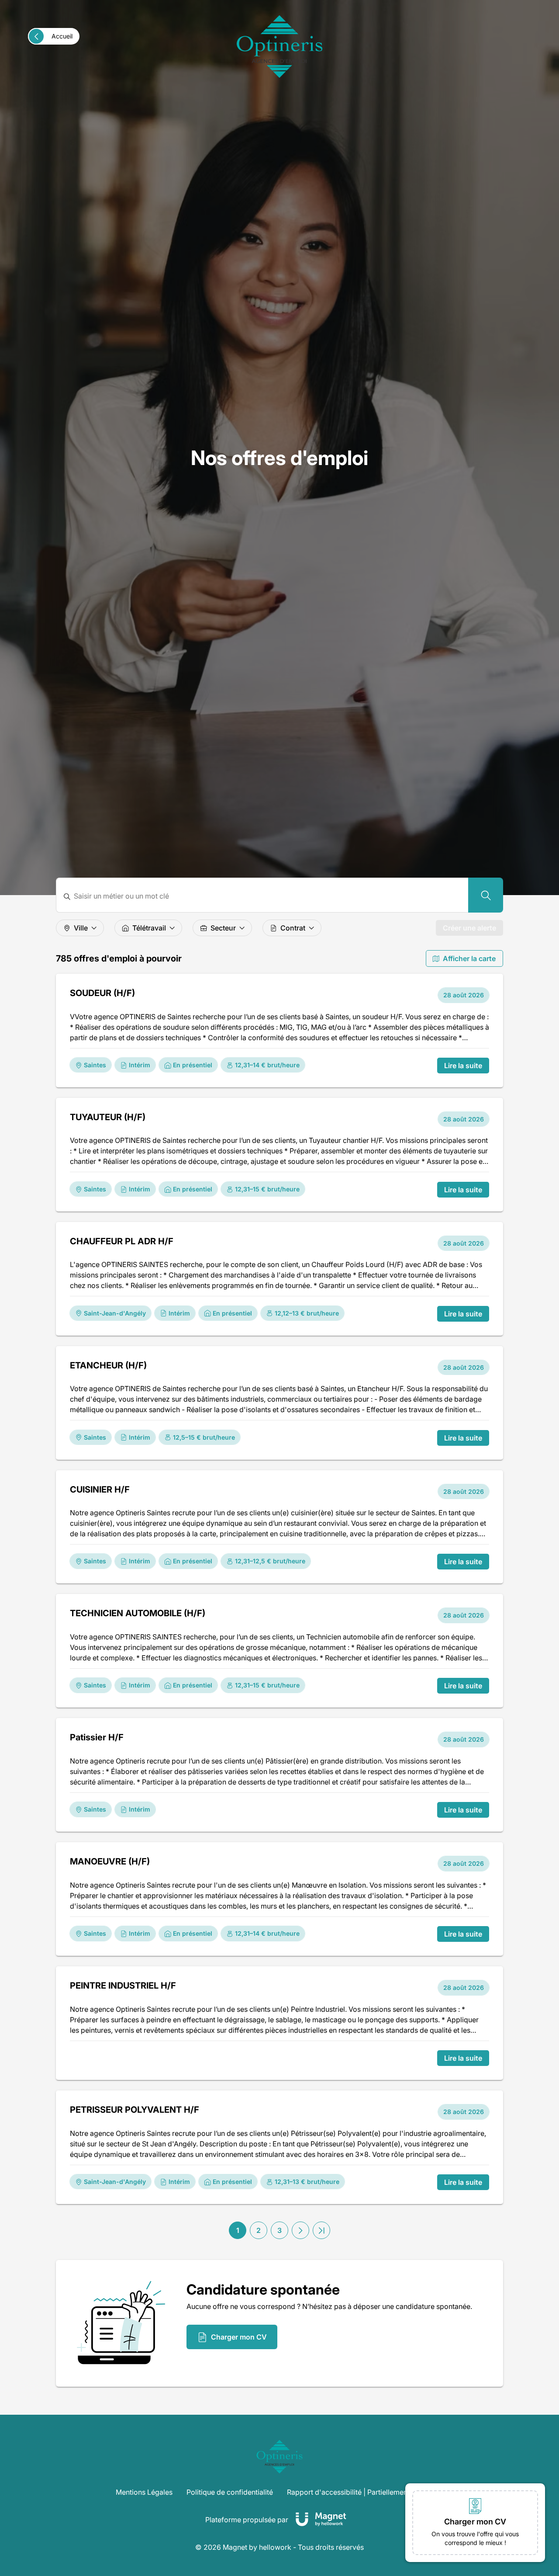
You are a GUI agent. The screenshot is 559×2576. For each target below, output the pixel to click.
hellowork (275, 2547)
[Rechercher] (486, 895)
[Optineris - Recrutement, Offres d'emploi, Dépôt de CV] (279, 47)
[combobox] (267, 896)
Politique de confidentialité (230, 2492)
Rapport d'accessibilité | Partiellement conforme (365, 2492)
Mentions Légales (144, 2492)
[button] (300, 2230)
